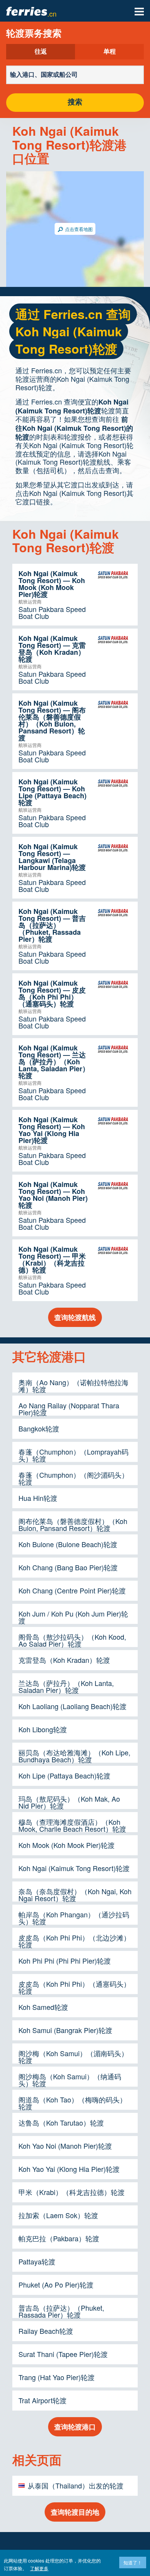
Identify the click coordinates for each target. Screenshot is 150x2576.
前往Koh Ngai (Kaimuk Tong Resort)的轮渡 (74, 428)
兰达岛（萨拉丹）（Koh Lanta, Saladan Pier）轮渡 (66, 1686)
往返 (41, 52)
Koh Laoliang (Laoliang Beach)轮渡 (72, 1706)
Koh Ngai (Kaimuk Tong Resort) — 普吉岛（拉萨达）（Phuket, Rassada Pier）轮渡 (52, 925)
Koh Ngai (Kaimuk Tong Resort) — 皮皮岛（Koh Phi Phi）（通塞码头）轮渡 (52, 993)
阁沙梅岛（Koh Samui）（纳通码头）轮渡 (70, 2080)
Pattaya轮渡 (37, 2261)
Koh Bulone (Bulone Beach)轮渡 (68, 1544)
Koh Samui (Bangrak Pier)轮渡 (65, 2030)
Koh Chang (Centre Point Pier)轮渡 (72, 1590)
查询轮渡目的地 (75, 2512)
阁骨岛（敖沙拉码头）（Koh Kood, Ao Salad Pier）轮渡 (72, 1640)
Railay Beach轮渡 (46, 2331)
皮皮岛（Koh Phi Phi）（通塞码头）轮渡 (74, 1987)
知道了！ (133, 2562)
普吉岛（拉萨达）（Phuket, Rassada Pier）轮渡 (61, 2311)
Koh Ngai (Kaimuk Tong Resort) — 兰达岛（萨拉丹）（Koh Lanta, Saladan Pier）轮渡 (54, 1062)
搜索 (75, 102)
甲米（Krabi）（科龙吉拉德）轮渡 (72, 2192)
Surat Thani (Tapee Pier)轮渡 (63, 2354)
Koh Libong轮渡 (43, 1729)
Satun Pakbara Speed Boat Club (52, 612)
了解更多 (39, 2568)
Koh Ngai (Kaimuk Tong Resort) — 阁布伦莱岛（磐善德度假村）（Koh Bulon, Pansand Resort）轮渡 (52, 720)
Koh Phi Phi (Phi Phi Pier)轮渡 (65, 1961)
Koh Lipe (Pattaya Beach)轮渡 (64, 1775)
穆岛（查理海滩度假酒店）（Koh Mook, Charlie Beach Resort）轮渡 (72, 1825)
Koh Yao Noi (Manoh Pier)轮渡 (65, 2146)
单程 (110, 52)
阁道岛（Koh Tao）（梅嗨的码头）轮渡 (72, 2103)
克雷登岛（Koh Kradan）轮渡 (64, 1660)
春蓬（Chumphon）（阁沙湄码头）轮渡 (73, 1478)
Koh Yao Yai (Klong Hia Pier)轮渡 (69, 2169)
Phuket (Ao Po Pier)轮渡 (56, 2284)
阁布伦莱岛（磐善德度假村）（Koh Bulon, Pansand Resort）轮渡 (73, 1524)
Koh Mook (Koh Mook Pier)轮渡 (67, 1845)
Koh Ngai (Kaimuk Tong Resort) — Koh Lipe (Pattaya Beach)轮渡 (52, 792)
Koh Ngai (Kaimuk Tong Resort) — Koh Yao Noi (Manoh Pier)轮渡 (53, 1195)
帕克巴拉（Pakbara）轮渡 (59, 2238)
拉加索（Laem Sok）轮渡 (58, 2215)
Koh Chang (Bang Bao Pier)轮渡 (68, 1567)
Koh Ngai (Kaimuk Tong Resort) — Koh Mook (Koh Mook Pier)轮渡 (52, 584)
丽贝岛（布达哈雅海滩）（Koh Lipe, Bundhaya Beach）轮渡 (74, 1756)
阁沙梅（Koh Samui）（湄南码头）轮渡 (73, 2057)
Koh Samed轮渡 (43, 2007)
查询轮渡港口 (75, 2427)
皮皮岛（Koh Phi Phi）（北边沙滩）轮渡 (74, 1941)
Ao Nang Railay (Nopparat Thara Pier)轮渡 (69, 1409)
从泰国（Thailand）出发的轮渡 (76, 2485)
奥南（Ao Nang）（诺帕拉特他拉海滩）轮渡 (73, 1386)
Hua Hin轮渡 (38, 1498)
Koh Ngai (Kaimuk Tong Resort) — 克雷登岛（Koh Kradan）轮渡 (52, 649)
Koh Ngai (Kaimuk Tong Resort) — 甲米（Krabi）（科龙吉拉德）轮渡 (52, 1259)
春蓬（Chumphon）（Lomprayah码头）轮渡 (73, 1455)
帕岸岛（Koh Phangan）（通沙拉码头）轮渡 (74, 1918)
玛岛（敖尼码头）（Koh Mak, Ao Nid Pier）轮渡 (69, 1802)
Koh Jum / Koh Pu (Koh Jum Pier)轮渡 (73, 1617)
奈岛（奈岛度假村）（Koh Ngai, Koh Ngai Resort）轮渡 (75, 1895)
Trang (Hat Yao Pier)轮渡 (57, 2377)
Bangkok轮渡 (39, 1428)
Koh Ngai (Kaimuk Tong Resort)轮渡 (72, 406)
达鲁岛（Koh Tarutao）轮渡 (61, 2123)
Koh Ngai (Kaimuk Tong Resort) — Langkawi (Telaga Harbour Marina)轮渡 (52, 857)
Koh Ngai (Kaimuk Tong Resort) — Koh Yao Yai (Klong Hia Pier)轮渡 (52, 1130)
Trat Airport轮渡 (42, 2400)
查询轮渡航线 (75, 1317)
